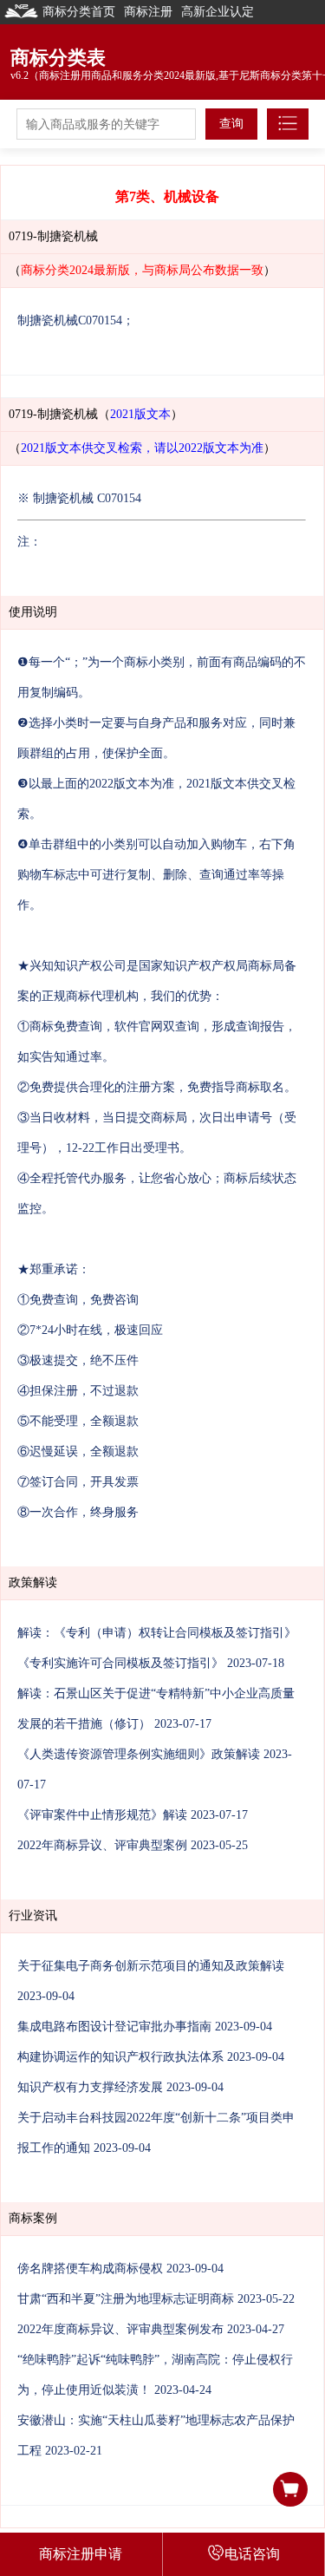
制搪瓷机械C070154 (70, 320)
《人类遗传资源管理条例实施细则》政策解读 (139, 1754)
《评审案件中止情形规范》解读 (102, 1815)
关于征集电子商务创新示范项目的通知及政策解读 (151, 1966)
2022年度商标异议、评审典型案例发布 (120, 2329)
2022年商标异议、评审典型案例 (102, 1845)
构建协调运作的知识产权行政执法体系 (120, 2057)
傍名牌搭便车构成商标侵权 (90, 2269)
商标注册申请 (81, 2554)
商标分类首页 (79, 12)
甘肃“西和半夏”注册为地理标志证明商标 (126, 2299)
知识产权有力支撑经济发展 (90, 2087)
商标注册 (148, 12)
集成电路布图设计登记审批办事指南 (114, 2027)
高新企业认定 (218, 12)
